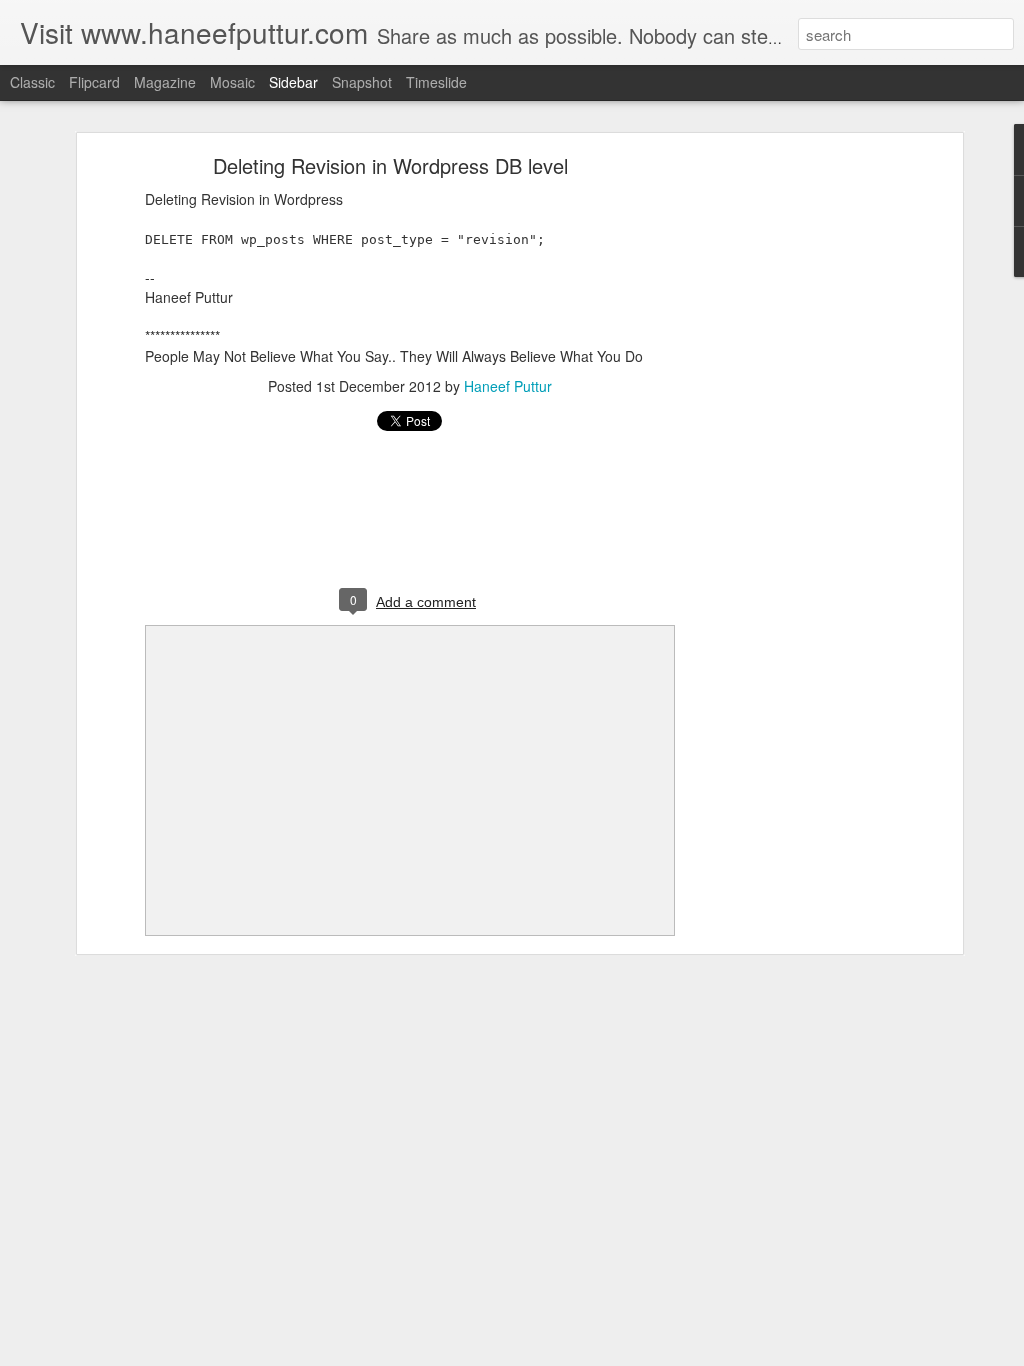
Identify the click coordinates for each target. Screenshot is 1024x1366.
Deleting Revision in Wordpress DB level (390, 165)
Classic (32, 82)
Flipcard (94, 82)
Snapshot (362, 82)
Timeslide (436, 82)
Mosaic (232, 82)
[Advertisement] (785, 476)
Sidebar (293, 82)
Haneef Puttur (508, 386)
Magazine (165, 82)
